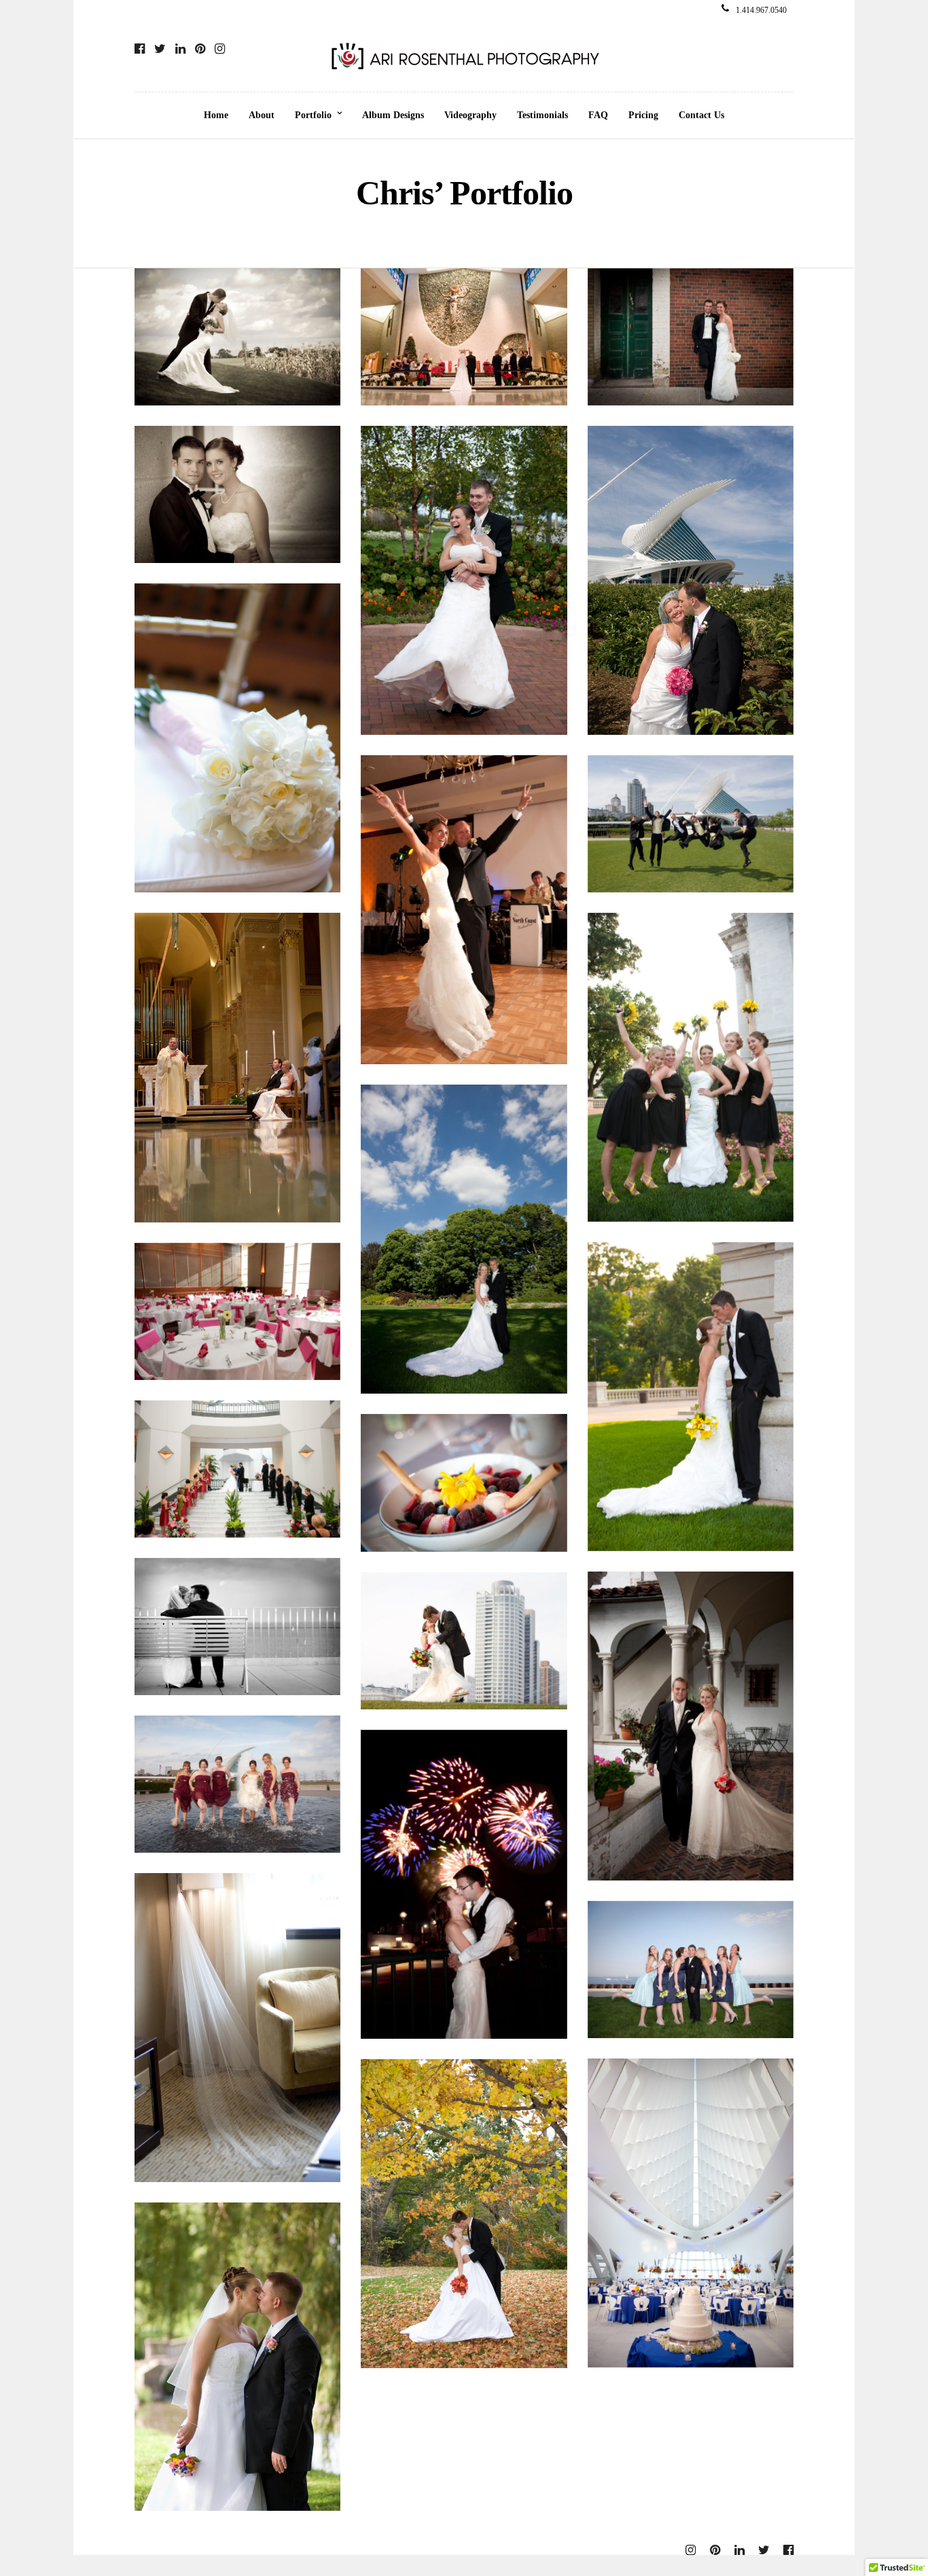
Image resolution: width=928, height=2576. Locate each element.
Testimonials (542, 115)
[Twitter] (160, 49)
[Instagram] (220, 49)
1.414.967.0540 (761, 10)
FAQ (598, 115)
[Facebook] (140, 49)
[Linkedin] (180, 49)
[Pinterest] (200, 49)
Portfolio (313, 115)
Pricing (643, 115)
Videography (470, 115)
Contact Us (701, 115)
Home (216, 115)
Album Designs (393, 115)
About (262, 115)
